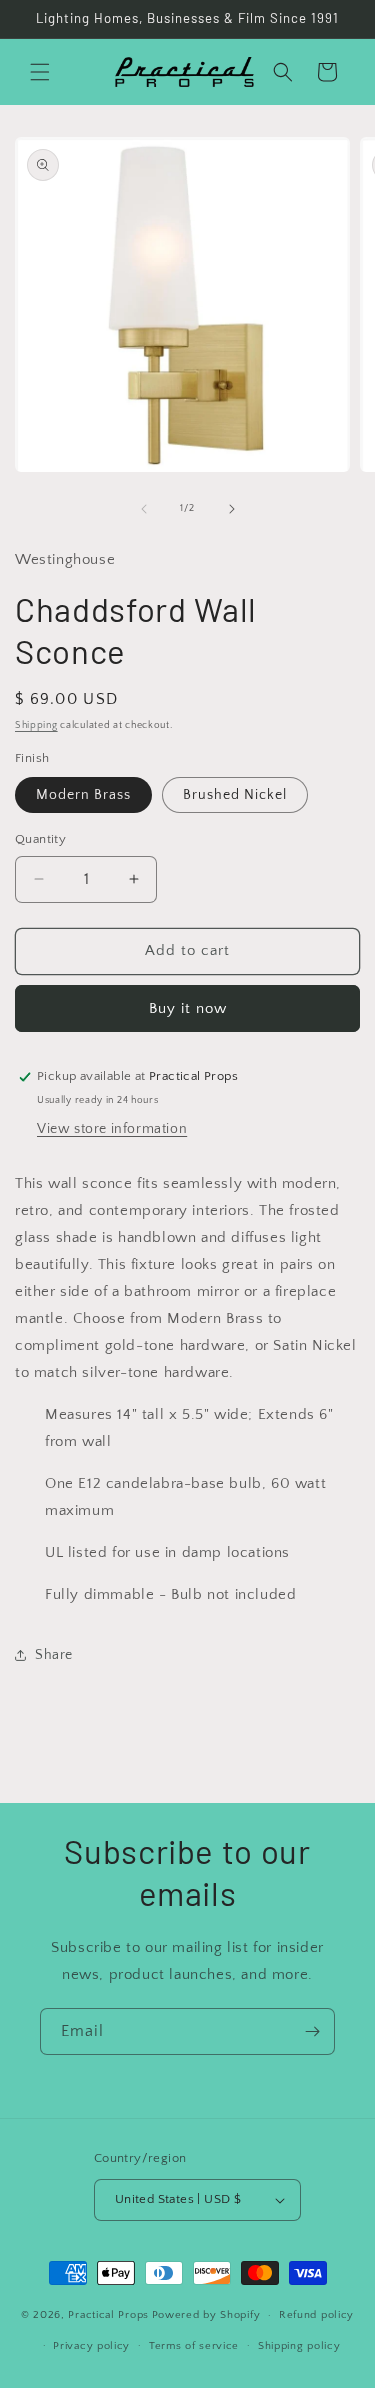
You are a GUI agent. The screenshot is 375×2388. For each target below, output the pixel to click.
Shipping (36, 725)
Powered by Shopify (206, 2315)
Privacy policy (91, 2346)
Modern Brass (83, 795)
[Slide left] (144, 509)
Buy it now (188, 1008)
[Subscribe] (312, 2031)
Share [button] (54, 1655)
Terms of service (194, 2346)
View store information (112, 1129)
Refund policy (316, 2315)
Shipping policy (299, 2346)
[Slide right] (232, 509)
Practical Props (108, 2315)
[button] (40, 72)
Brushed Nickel (235, 795)
